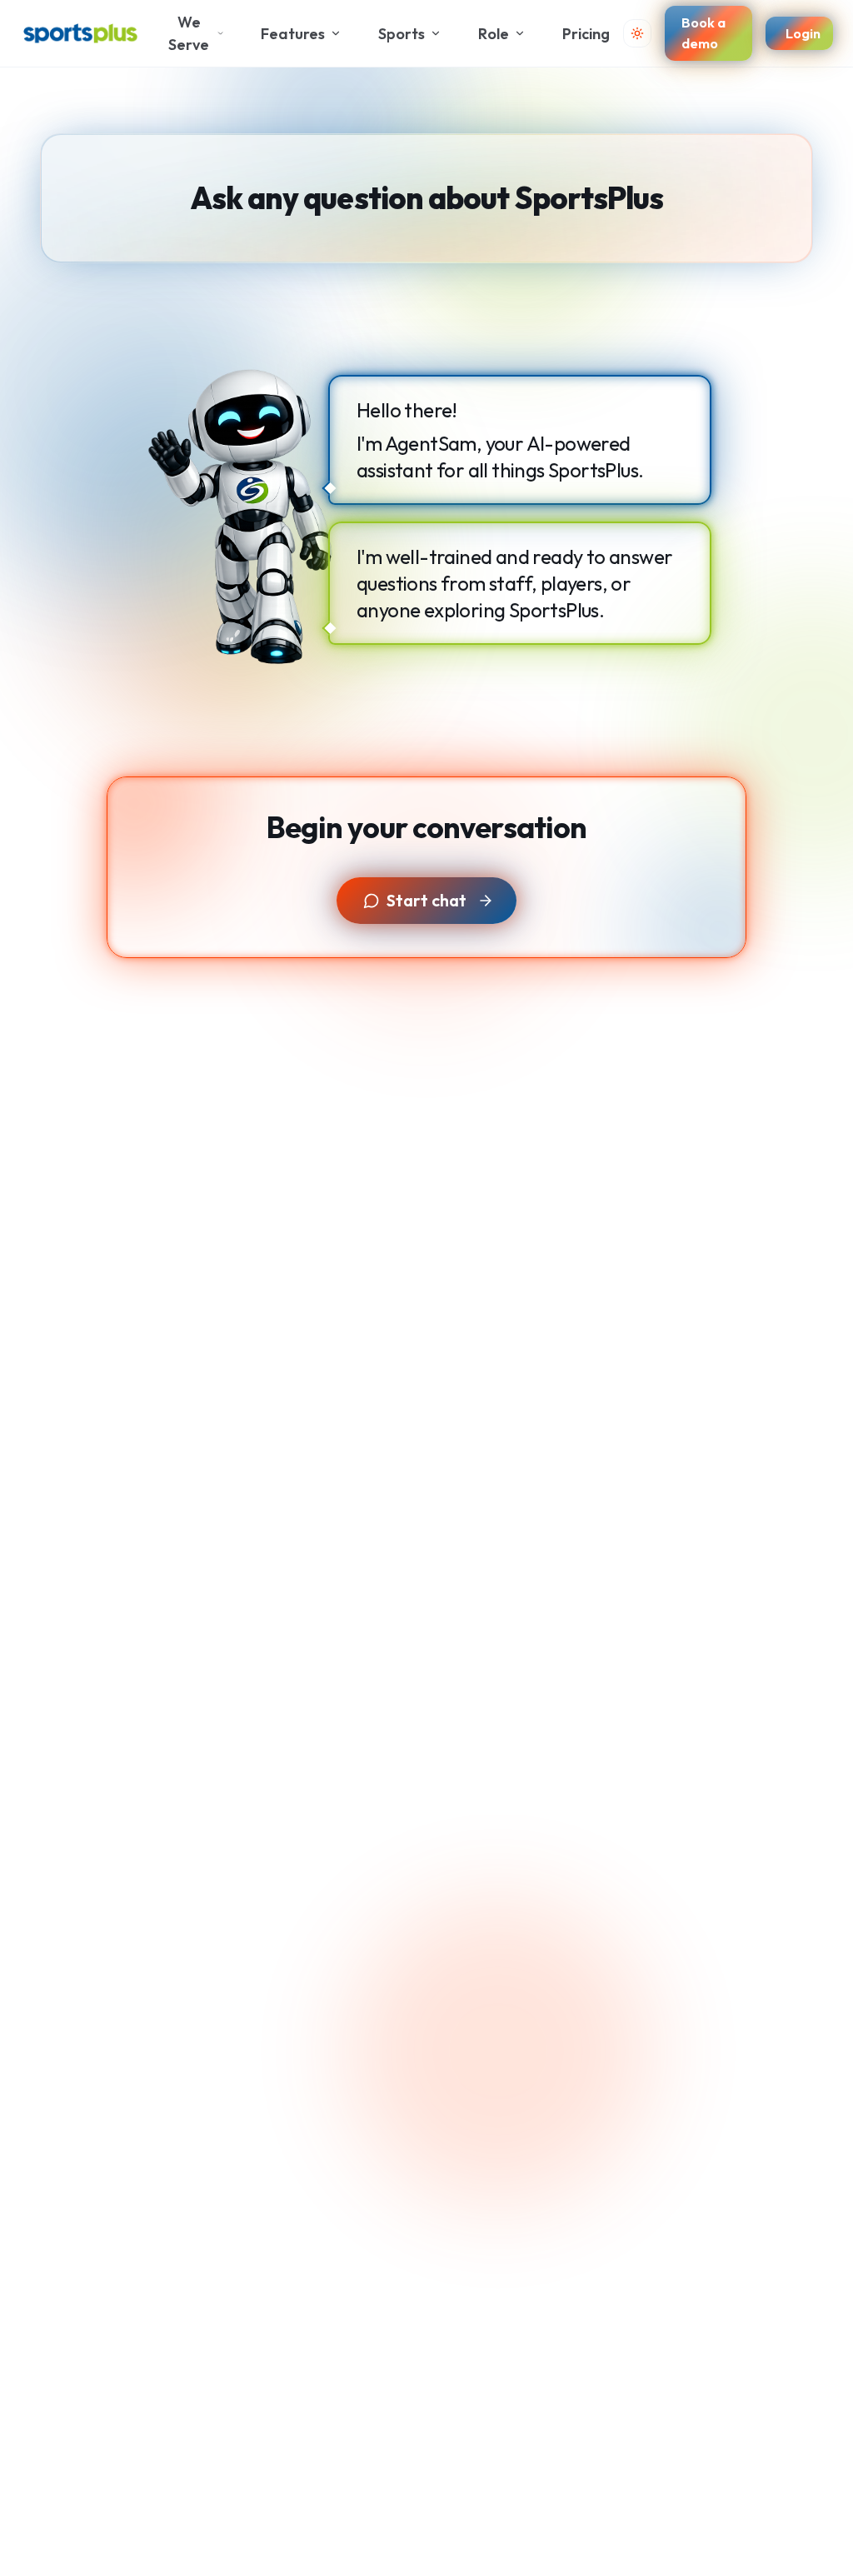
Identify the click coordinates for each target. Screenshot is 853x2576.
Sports (402, 34)
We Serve (189, 33)
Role (494, 34)
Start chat (426, 900)
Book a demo (703, 32)
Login (803, 33)
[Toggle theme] (637, 33)
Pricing (586, 34)
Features (293, 34)
